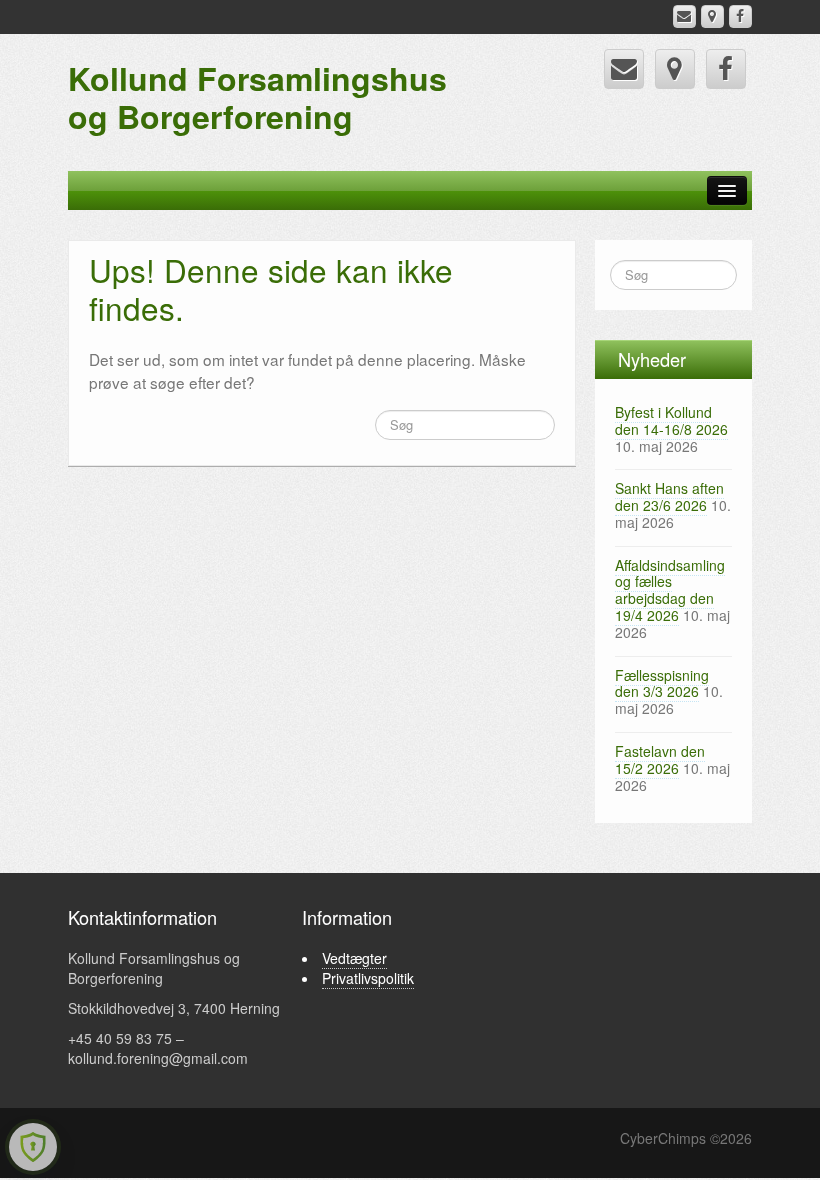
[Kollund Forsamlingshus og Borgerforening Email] (684, 16)
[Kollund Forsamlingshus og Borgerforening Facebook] (740, 16)
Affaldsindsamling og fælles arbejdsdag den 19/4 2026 (670, 590)
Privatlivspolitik (368, 978)
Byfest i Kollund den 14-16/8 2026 (671, 420)
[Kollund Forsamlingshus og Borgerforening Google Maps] (712, 16)
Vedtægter (354, 958)
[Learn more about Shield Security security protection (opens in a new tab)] (33, 1147)
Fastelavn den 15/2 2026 (660, 759)
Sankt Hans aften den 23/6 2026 (669, 496)
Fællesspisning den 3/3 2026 (662, 683)
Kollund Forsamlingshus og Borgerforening (257, 97)
